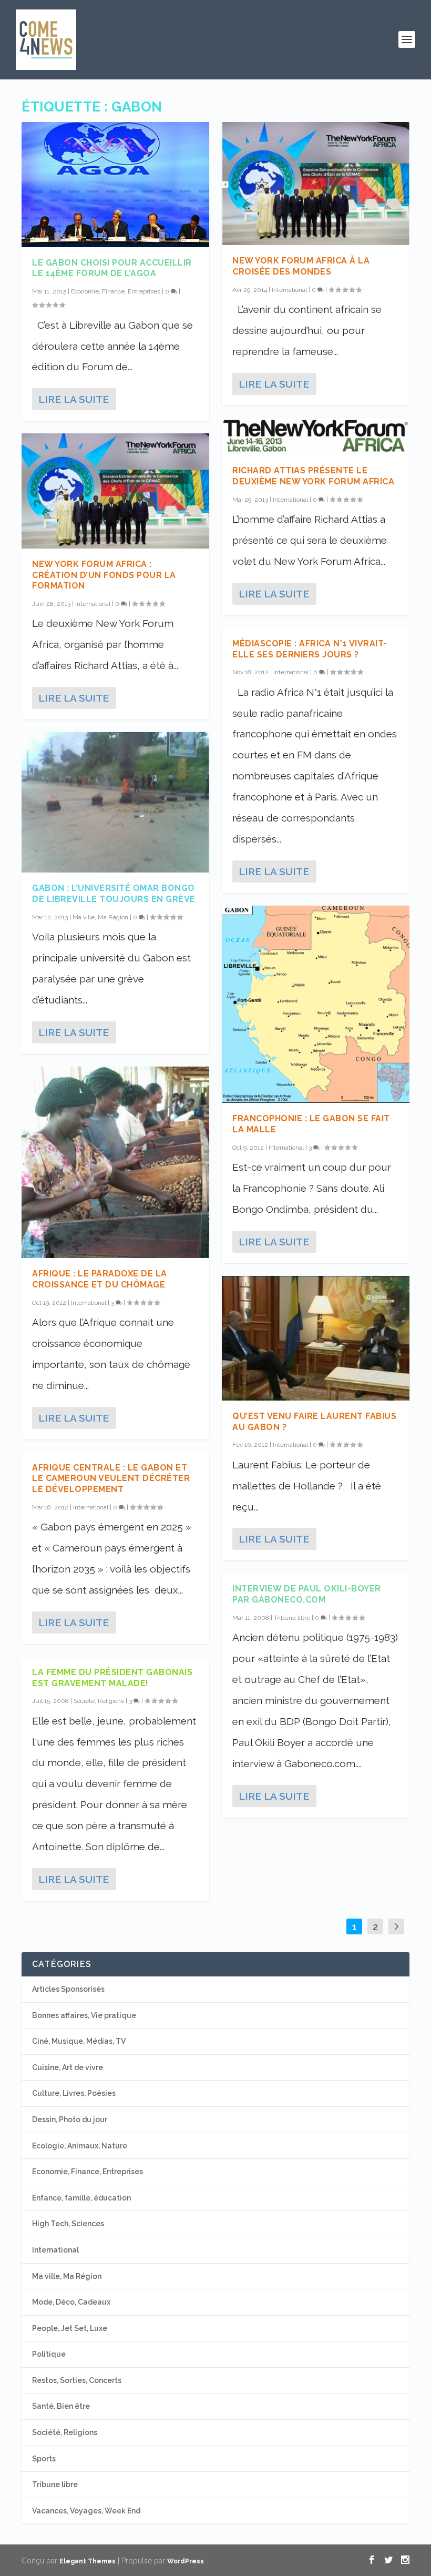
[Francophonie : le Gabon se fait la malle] (316, 1004)
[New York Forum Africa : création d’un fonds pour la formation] (115, 491)
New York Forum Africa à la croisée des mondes (301, 266)
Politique (49, 2354)
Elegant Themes (88, 2561)
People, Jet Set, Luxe (70, 2328)
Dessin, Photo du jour (70, 2119)
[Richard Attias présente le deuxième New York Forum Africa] (316, 437)
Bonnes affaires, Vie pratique (84, 2015)
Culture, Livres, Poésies (74, 2093)
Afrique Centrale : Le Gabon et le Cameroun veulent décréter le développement (111, 1479)
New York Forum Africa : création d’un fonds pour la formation (104, 575)
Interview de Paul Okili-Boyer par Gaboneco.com (307, 1594)
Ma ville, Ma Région (100, 917)
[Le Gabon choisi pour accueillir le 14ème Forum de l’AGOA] (115, 185)
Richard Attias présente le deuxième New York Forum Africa (313, 476)
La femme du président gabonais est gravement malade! (112, 1678)
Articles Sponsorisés (68, 1989)
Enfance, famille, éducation (81, 2198)
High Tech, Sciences (68, 2224)
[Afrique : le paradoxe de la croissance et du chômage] (115, 1162)
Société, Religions (99, 1701)
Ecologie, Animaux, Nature (80, 2146)
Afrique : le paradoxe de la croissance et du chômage (100, 1279)
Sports (44, 2459)
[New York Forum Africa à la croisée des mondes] (316, 184)
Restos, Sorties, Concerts (77, 2380)
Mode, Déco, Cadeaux (71, 2302)
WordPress (186, 2561)
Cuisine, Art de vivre (68, 2067)
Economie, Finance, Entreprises (116, 291)
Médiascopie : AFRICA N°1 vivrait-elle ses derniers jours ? (310, 649)
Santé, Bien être (61, 2406)
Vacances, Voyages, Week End (86, 2511)
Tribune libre (292, 1618)
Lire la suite (74, 399)
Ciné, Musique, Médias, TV (79, 2041)
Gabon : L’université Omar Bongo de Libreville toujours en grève (114, 894)
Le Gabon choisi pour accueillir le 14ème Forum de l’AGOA (112, 268)
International (93, 604)
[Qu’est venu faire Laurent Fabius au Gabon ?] (316, 1338)
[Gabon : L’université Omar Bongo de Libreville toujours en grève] (115, 802)
